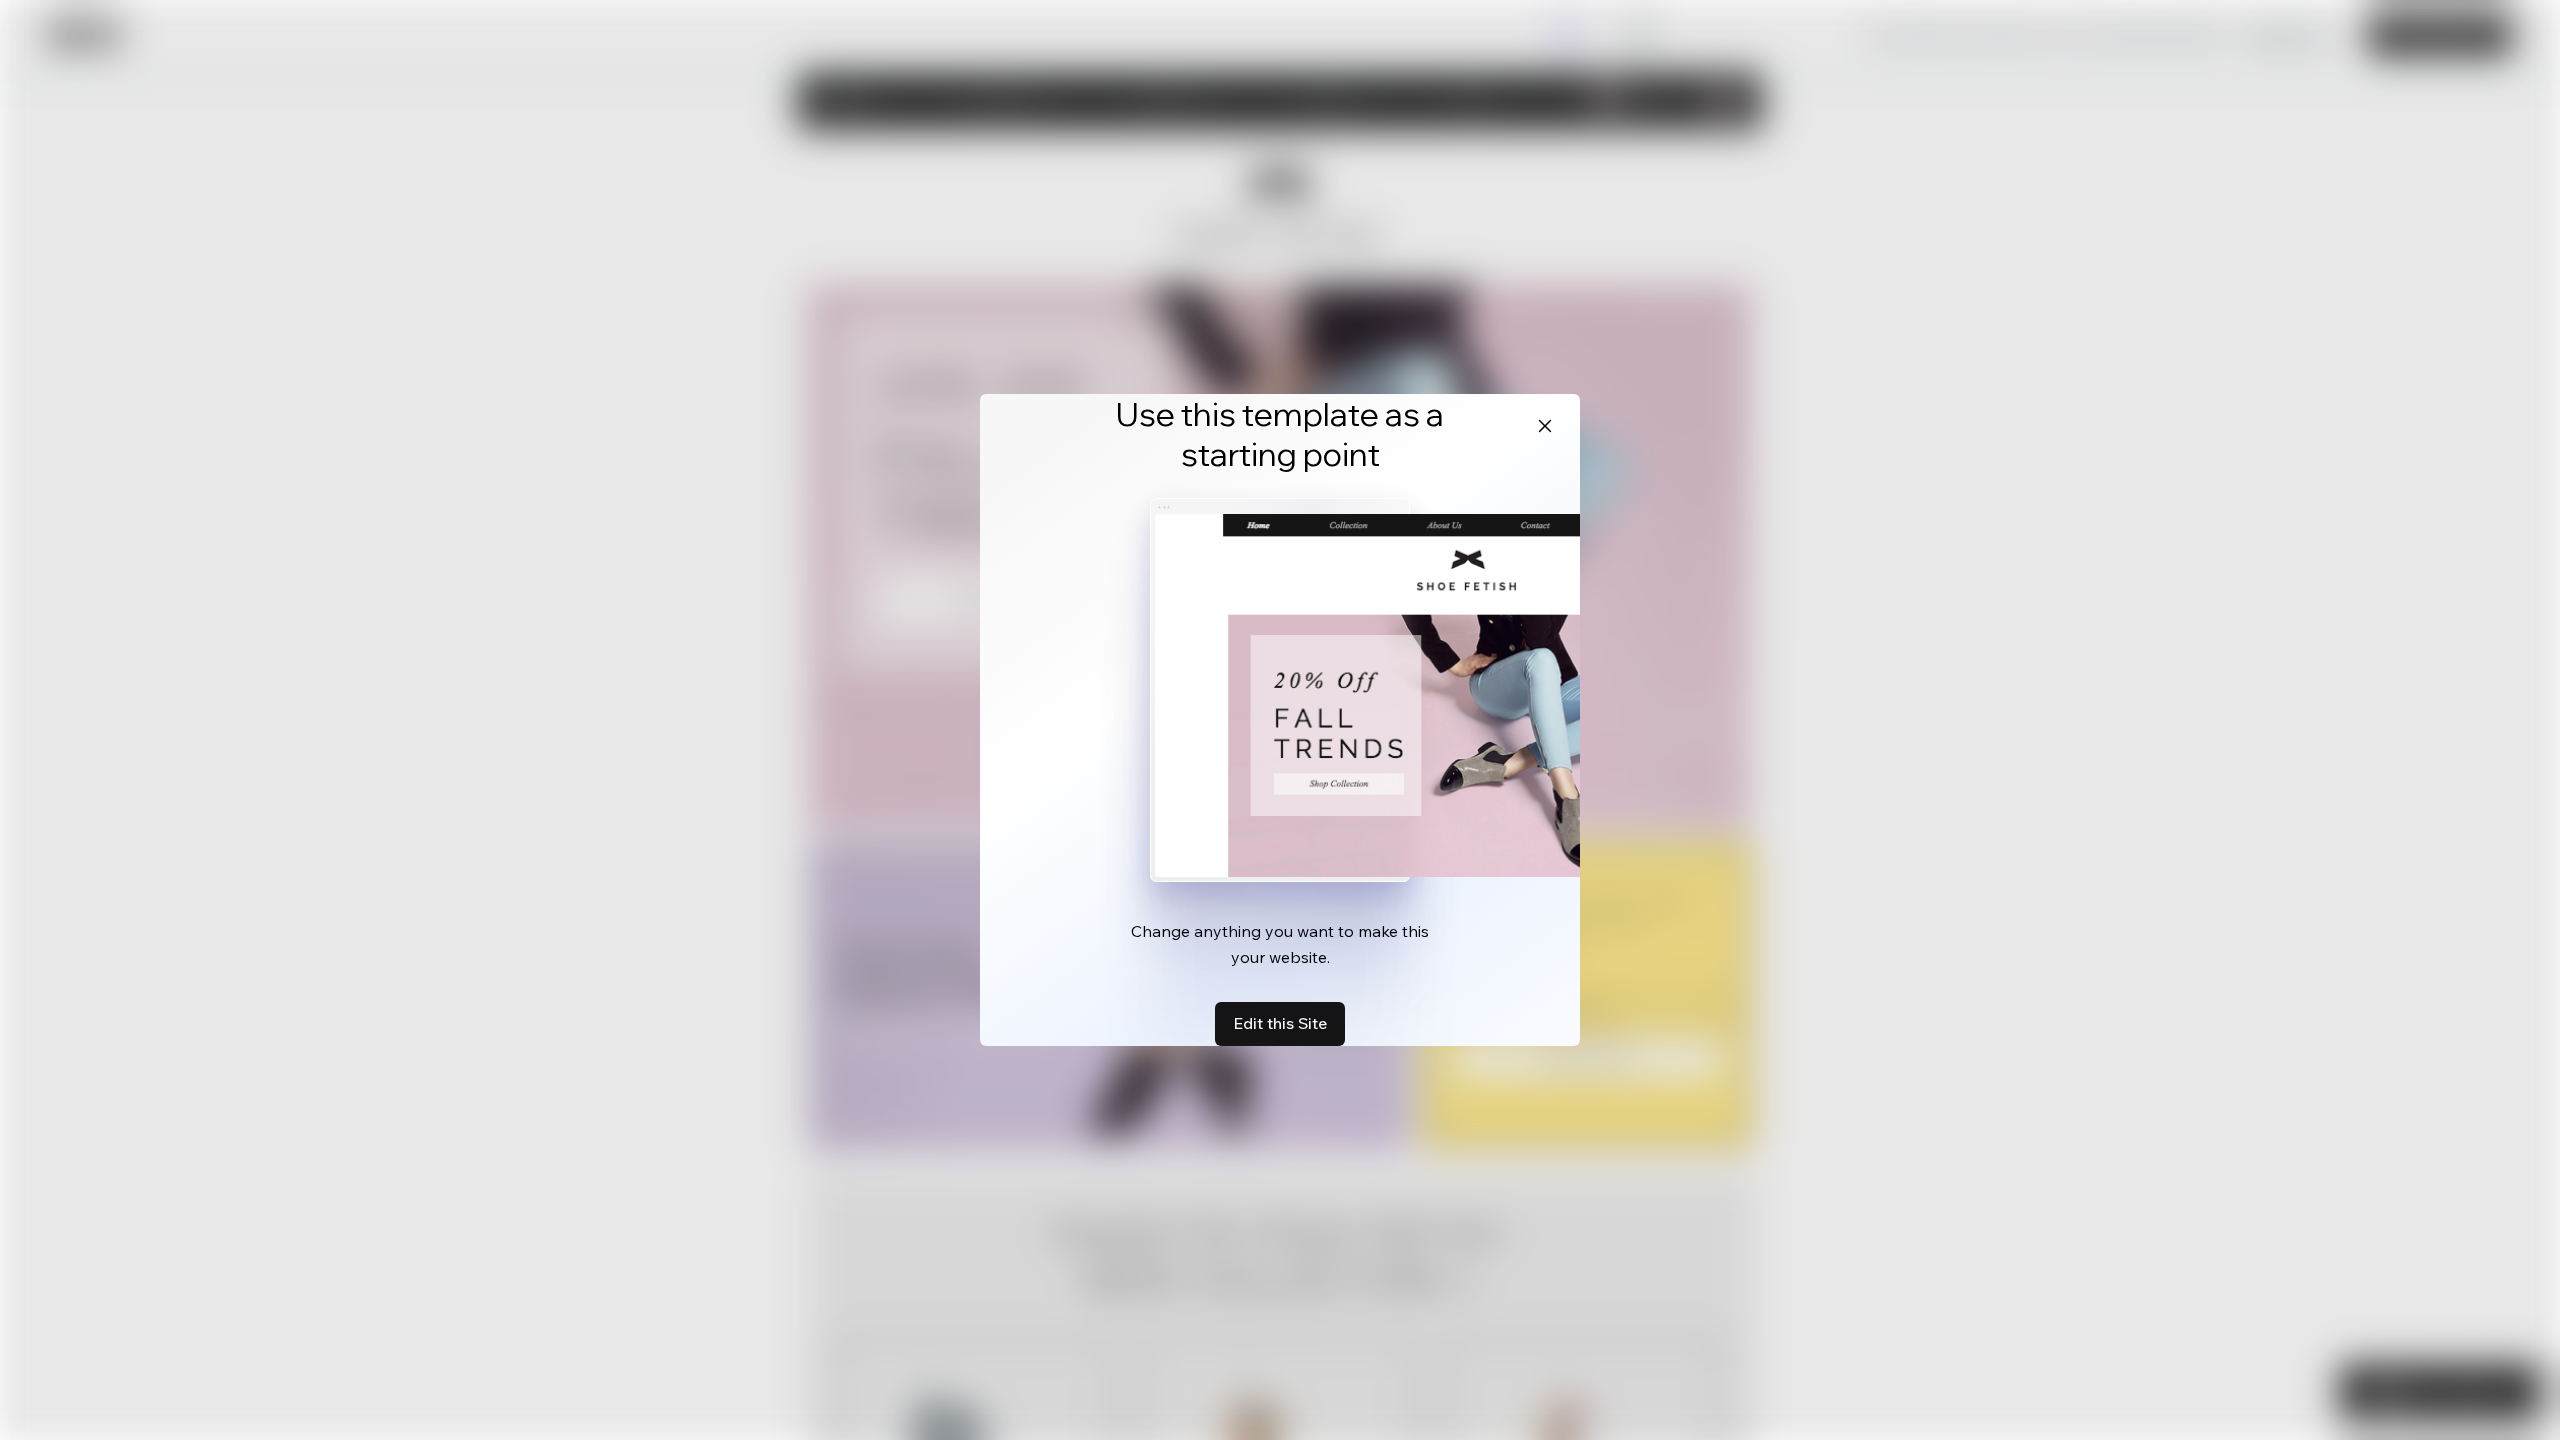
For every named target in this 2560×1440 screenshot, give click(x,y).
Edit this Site (1280, 1023)
